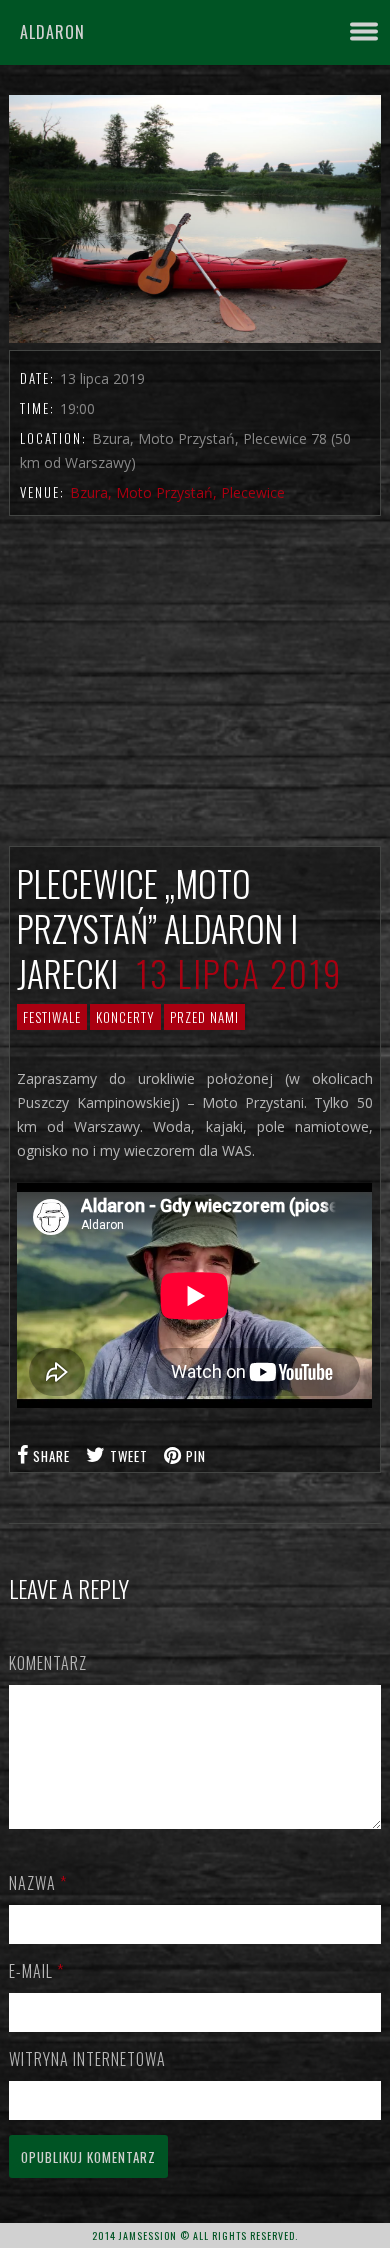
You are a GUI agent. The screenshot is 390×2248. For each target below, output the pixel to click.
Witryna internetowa (87, 2059)
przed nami (204, 1017)
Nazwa (38, 1883)
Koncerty (125, 1017)
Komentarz (48, 1663)
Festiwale (52, 1017)
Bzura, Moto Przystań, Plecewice (177, 492)
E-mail (36, 1971)
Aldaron (52, 32)
